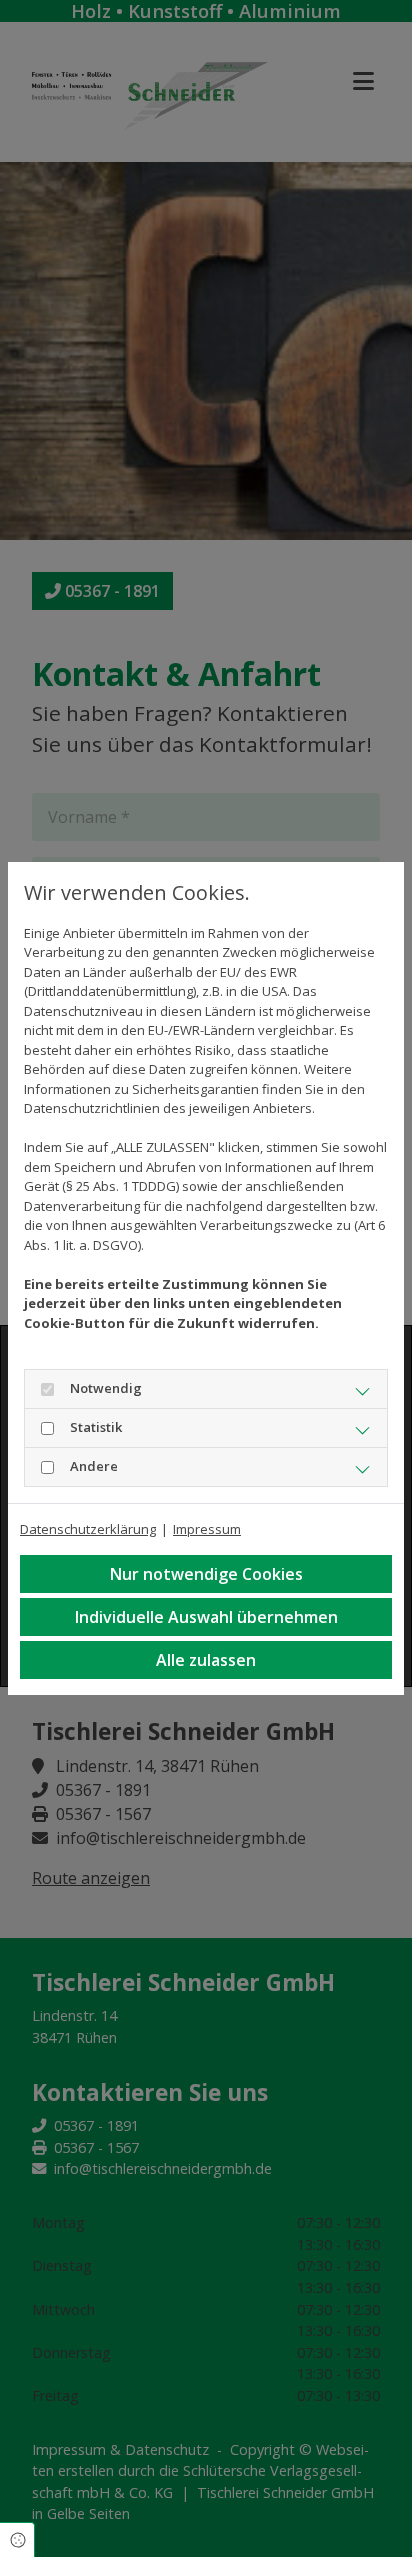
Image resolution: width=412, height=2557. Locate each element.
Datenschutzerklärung (88, 1529)
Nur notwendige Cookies (206, 1574)
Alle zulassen (206, 1660)
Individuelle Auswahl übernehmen (206, 1617)
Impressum (207, 1529)
